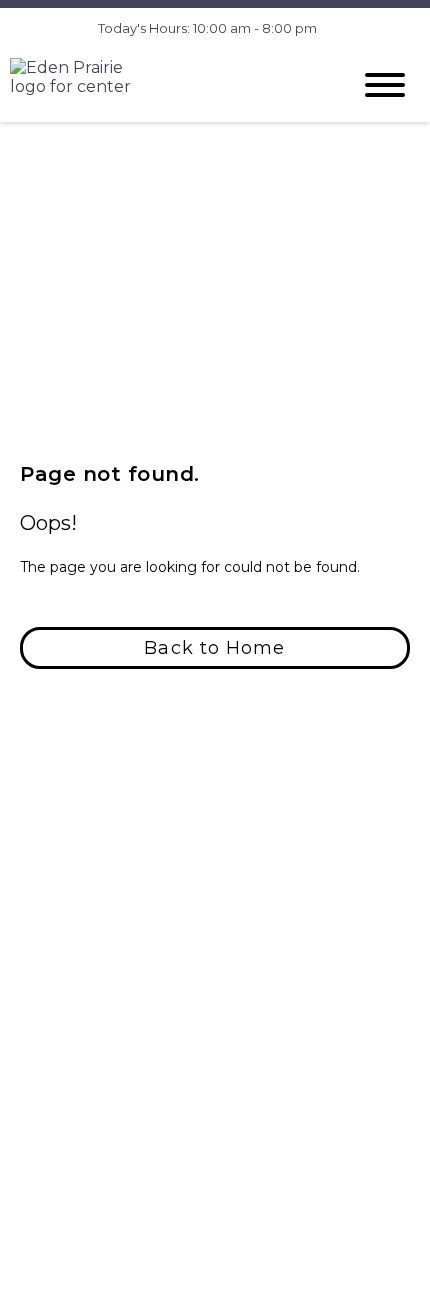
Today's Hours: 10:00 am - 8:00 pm (207, 28)
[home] (165, 84)
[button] (215, 648)
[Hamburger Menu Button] (385, 85)
